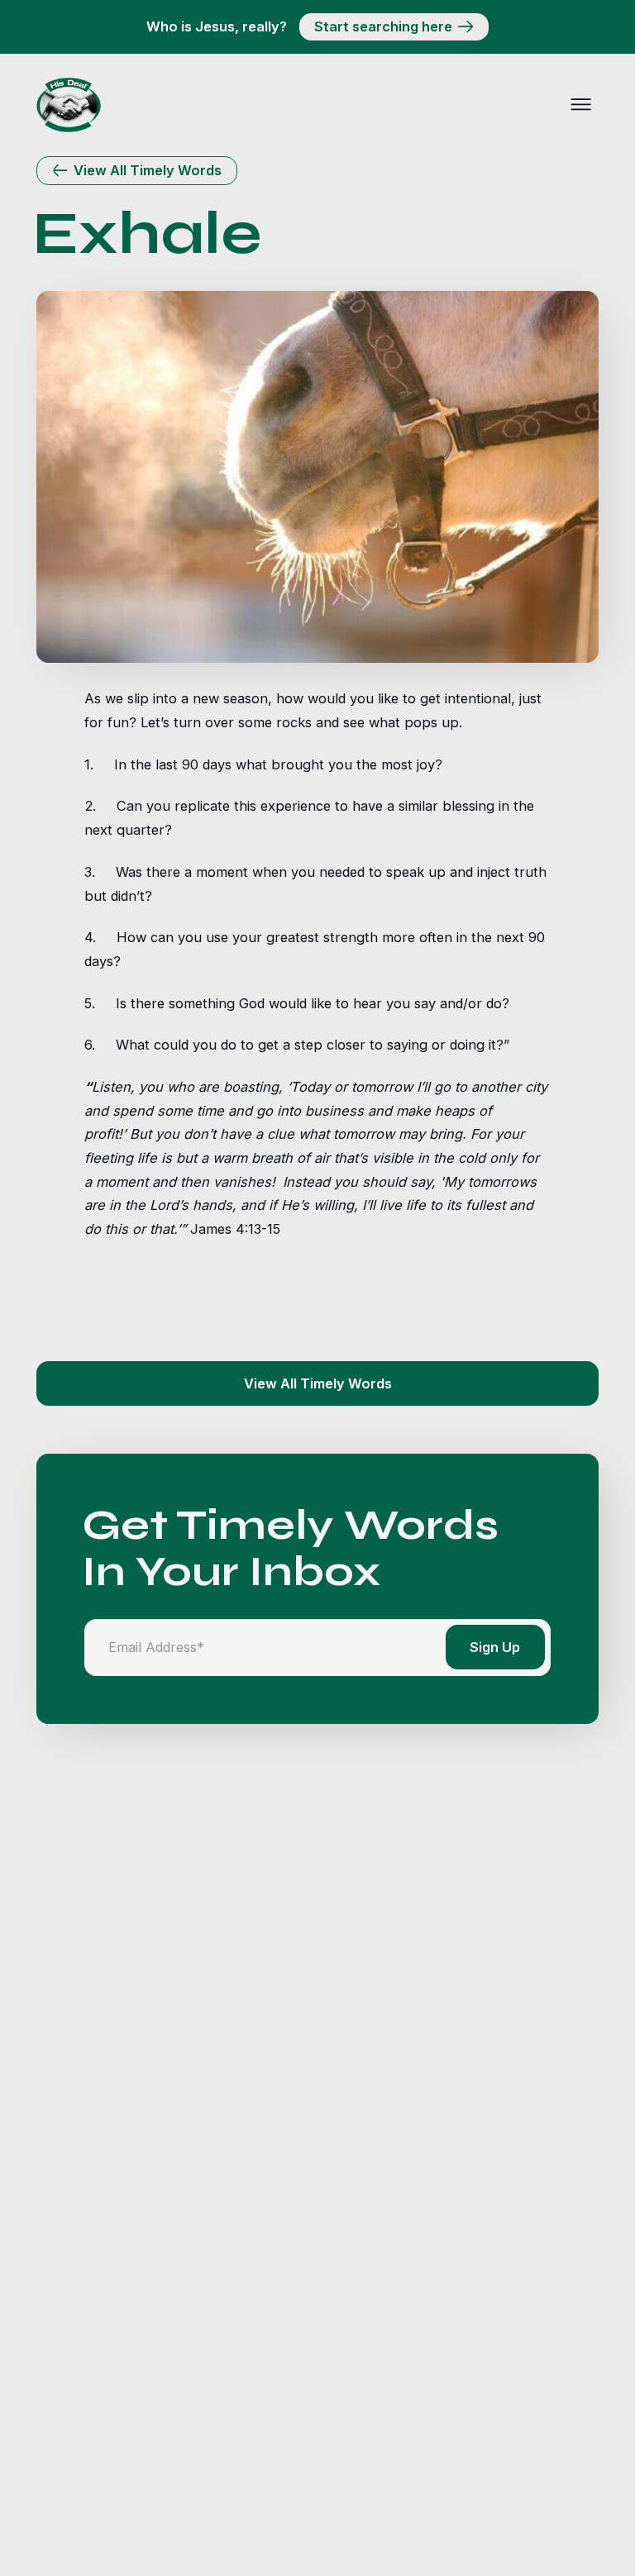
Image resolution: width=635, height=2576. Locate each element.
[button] (580, 105)
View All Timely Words (318, 1383)
